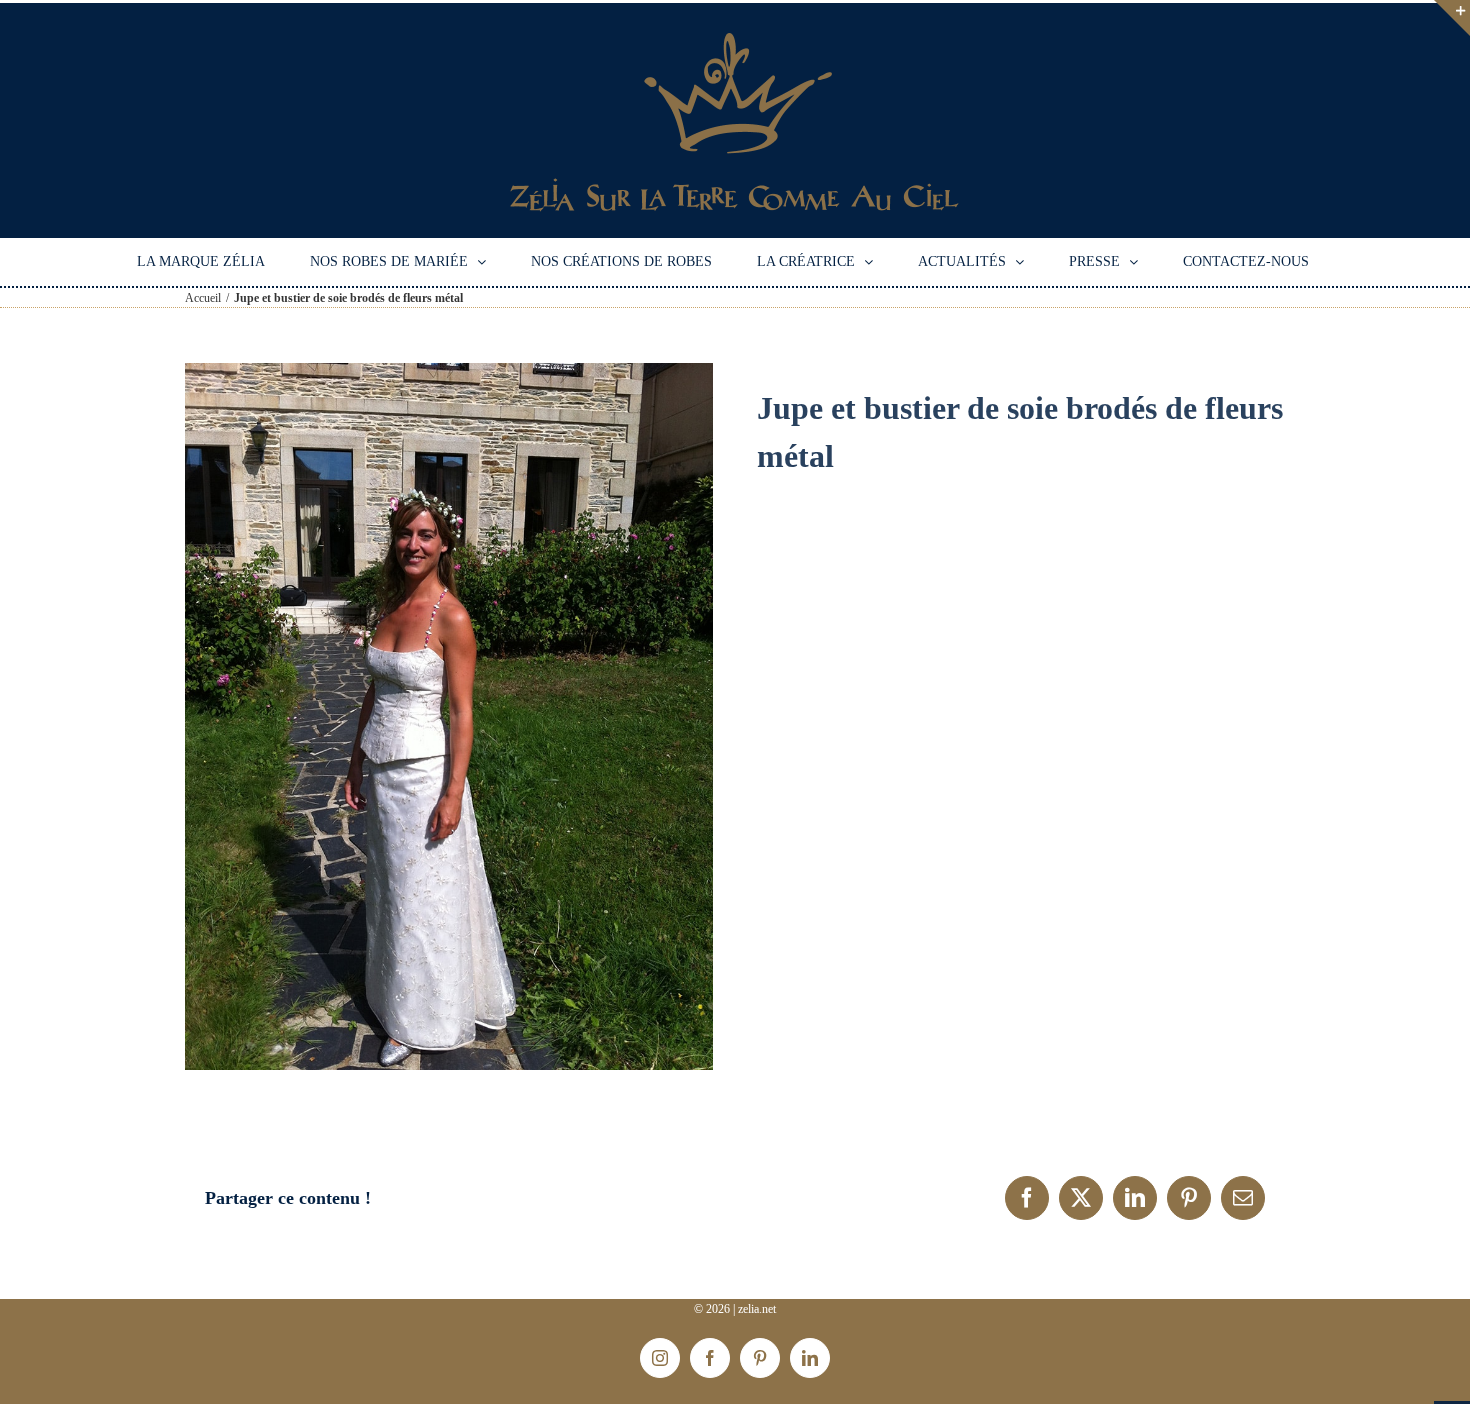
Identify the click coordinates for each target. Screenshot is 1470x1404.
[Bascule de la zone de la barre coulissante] (1452, 18)
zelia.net (757, 1309)
